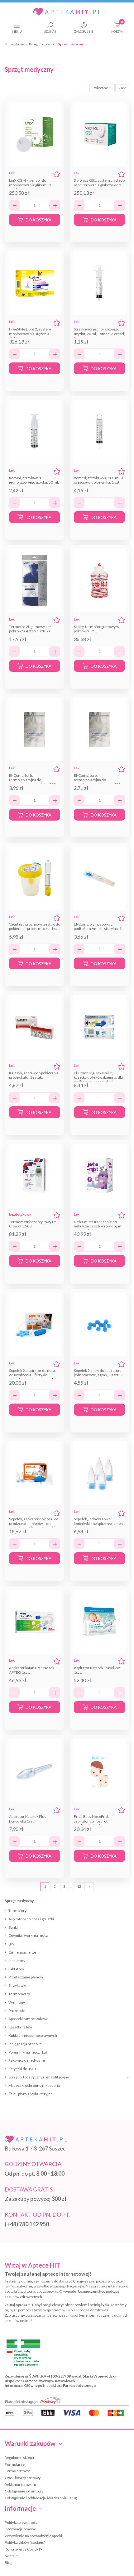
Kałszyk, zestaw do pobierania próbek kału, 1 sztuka (34, 1075)
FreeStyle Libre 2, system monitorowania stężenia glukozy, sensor (30, 334)
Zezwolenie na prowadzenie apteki (33, 2536)
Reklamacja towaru (20, 2485)
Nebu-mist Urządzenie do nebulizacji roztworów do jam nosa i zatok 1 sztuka (98, 1226)
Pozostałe (17, 2011)
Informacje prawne (20, 2529)
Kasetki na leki (20, 2027)
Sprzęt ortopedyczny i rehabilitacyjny (39, 2077)
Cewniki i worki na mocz (28, 1935)
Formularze (15, 2464)
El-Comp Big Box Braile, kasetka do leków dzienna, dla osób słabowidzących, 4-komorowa (98, 1080)
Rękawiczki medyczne (27, 2060)
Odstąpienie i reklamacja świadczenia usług (41, 2498)
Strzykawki (17, 1985)
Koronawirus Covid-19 (24, 2549)
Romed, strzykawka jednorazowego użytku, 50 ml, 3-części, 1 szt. (34, 482)
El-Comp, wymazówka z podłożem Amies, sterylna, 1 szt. (98, 929)
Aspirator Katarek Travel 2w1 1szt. (98, 1670)
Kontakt (11, 2556)
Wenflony (17, 2002)
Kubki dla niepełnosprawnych (33, 2035)
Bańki (13, 1927)
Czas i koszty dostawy (23, 2478)
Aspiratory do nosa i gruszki (31, 1919)
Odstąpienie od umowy (24, 2491)
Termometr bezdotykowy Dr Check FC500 (33, 1224)
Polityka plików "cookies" (25, 2542)
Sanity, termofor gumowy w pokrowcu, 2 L (96, 629)
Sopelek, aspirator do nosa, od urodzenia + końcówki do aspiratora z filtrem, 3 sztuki (34, 1523)
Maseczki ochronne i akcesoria (34, 2085)
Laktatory (16, 1969)
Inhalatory (17, 1961)
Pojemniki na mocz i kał (28, 2052)
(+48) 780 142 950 (27, 2224)
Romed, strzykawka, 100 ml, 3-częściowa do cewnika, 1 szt (99, 480)
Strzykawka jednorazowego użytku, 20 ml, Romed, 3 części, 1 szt (99, 334)
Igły (11, 1944)
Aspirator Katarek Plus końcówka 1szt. (28, 1819)
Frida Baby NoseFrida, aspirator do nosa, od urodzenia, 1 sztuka (92, 1821)
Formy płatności (18, 2471)
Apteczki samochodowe (28, 2019)
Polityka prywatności (22, 2522)
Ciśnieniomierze (22, 1952)
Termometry (19, 1994)
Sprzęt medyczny (19, 1901)
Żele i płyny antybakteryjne (31, 2094)
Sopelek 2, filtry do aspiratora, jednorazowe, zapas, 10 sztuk (98, 1373)
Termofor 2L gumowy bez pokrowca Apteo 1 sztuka (30, 629)
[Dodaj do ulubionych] (57, 174)
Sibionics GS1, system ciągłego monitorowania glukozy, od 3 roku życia (99, 185)
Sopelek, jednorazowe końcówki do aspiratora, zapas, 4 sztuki (99, 1523)
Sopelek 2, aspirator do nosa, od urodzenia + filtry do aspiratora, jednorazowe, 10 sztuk (33, 1377)
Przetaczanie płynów (26, 1977)
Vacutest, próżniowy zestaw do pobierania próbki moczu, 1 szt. (35, 926)
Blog (8, 2562)
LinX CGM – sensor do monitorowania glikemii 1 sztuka (30, 185)
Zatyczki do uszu (22, 2069)
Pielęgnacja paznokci (25, 2044)
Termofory (17, 1911)
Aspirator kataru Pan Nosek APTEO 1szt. (32, 1670)
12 (79, 1886)
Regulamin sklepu (19, 2458)
